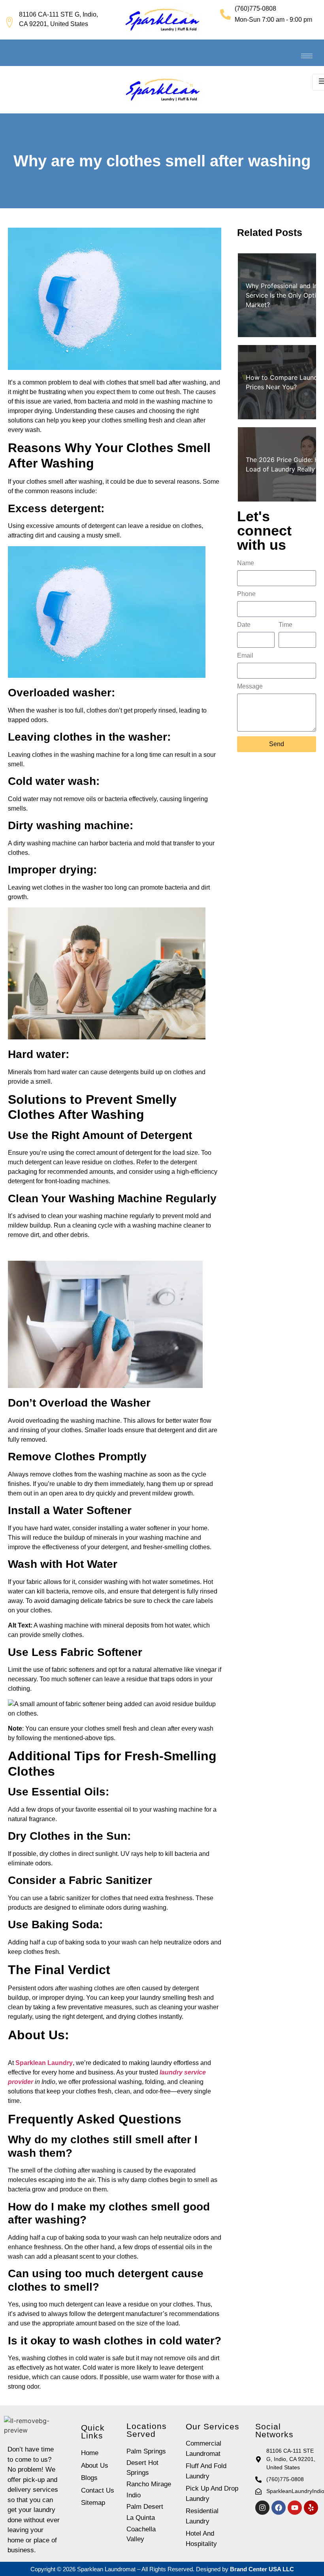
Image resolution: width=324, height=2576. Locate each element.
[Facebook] (279, 2508)
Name (246, 563)
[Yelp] (311, 2508)
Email (245, 656)
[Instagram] (262, 2508)
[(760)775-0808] (225, 14)
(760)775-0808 (255, 8)
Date (244, 625)
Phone (246, 594)
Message (250, 686)
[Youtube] (295, 2508)
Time (285, 625)
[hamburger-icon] (307, 56)
